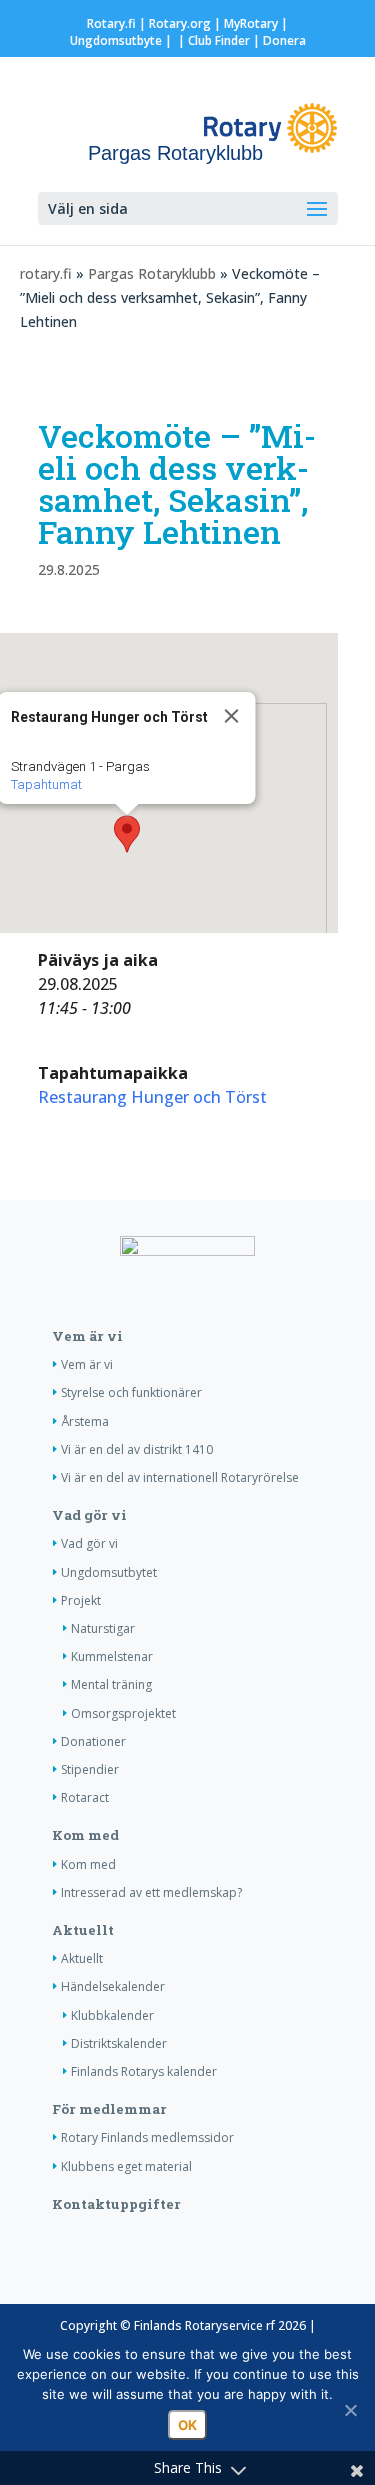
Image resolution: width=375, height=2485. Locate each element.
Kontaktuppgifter (116, 2204)
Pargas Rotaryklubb (152, 273)
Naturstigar (103, 1628)
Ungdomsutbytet (109, 1572)
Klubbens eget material (126, 2166)
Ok (187, 2425)
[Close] (231, 716)
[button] (127, 834)
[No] (350, 2410)
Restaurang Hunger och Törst (152, 1097)
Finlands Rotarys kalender (144, 2071)
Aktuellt (83, 1930)
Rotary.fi (111, 23)
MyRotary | (256, 23)
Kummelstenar (112, 1656)
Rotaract (85, 1797)
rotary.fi (46, 273)
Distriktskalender (119, 2043)
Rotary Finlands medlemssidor (147, 2137)
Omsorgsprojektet (123, 1713)
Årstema (85, 1421)
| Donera (278, 40)
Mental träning (111, 1684)
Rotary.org (180, 23)
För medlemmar (109, 2109)
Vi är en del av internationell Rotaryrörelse (180, 1477)
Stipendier (90, 1769)
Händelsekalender (113, 1986)
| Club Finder (212, 40)
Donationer (93, 1741)
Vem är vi (87, 1336)
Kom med (85, 1835)
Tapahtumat (45, 784)
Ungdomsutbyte (116, 40)
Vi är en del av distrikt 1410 (137, 1449)
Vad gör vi (89, 1515)
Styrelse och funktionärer (131, 1392)
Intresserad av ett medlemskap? (151, 1892)
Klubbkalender (112, 2015)
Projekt (81, 1600)
